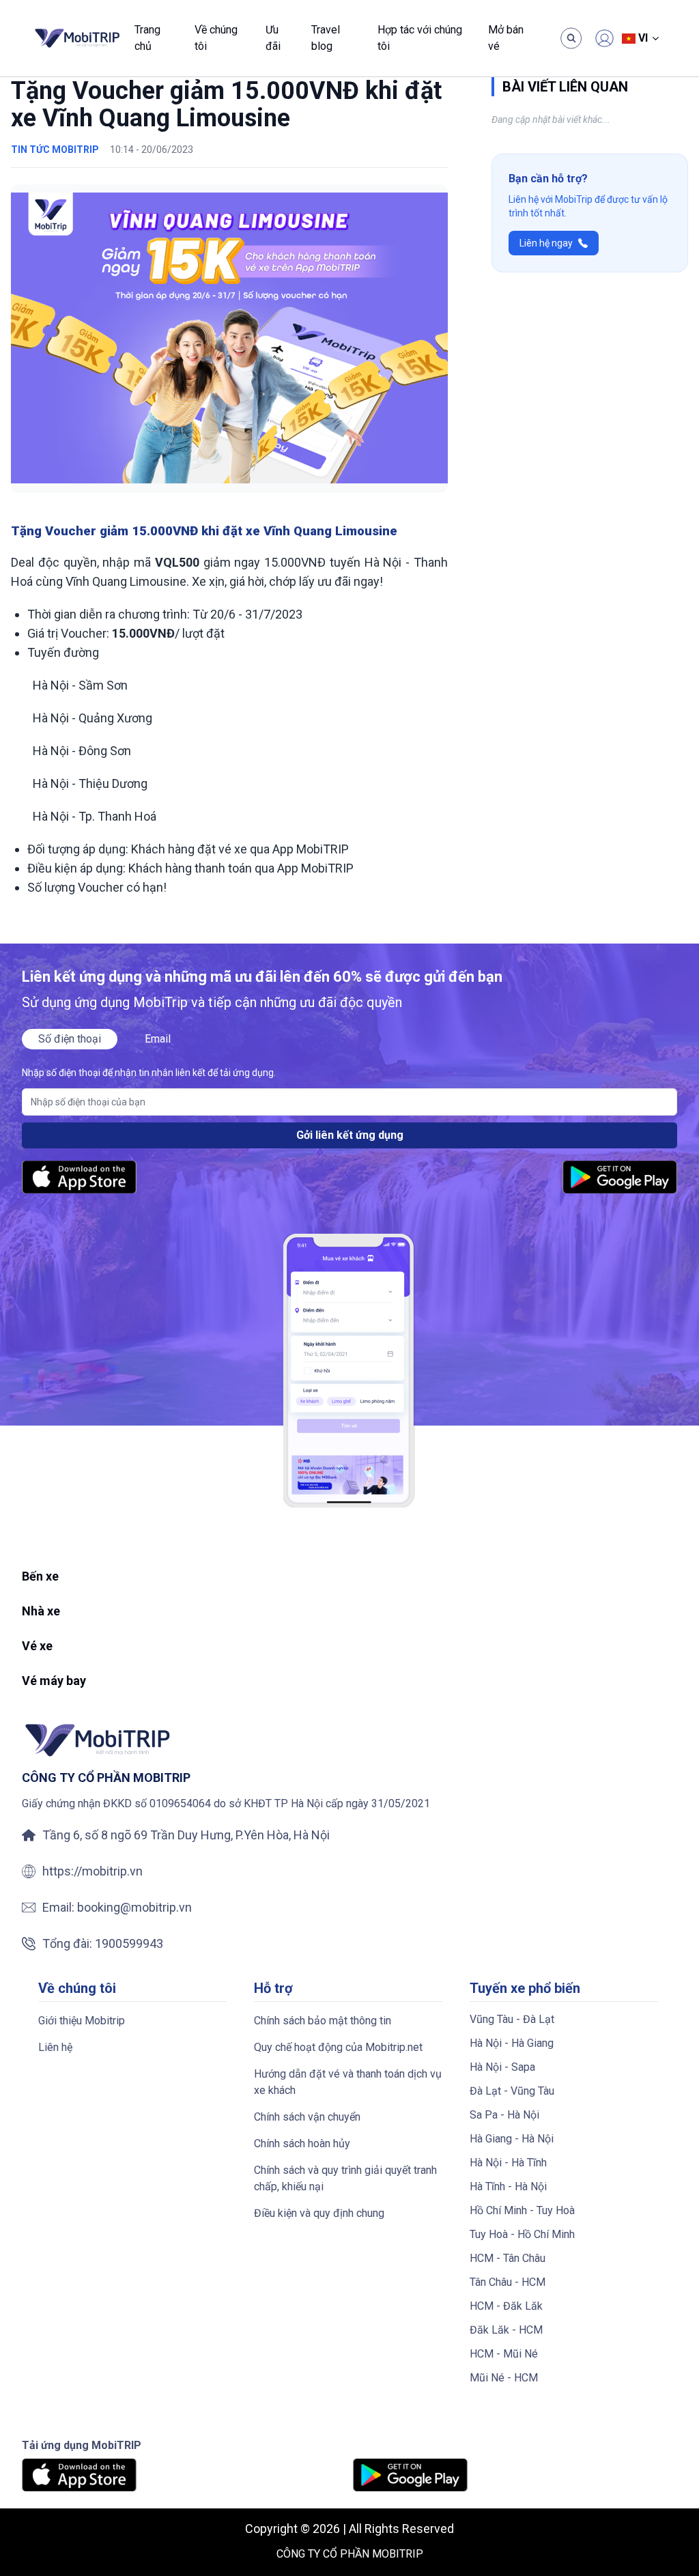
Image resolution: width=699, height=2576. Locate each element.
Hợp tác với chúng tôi (420, 38)
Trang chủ (147, 38)
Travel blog (326, 38)
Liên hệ (55, 2047)
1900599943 (129, 1943)
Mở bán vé (506, 38)
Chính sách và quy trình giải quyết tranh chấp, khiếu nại (345, 2178)
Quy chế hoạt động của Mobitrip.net (338, 2047)
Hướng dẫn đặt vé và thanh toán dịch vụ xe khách (348, 2082)
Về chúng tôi (216, 38)
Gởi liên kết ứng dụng (350, 1135)
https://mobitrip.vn (92, 1871)
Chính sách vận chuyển (307, 2117)
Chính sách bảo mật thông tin (323, 2021)
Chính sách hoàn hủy (302, 2143)
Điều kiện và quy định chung (319, 2213)
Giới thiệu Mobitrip (82, 2021)
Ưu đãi (273, 38)
